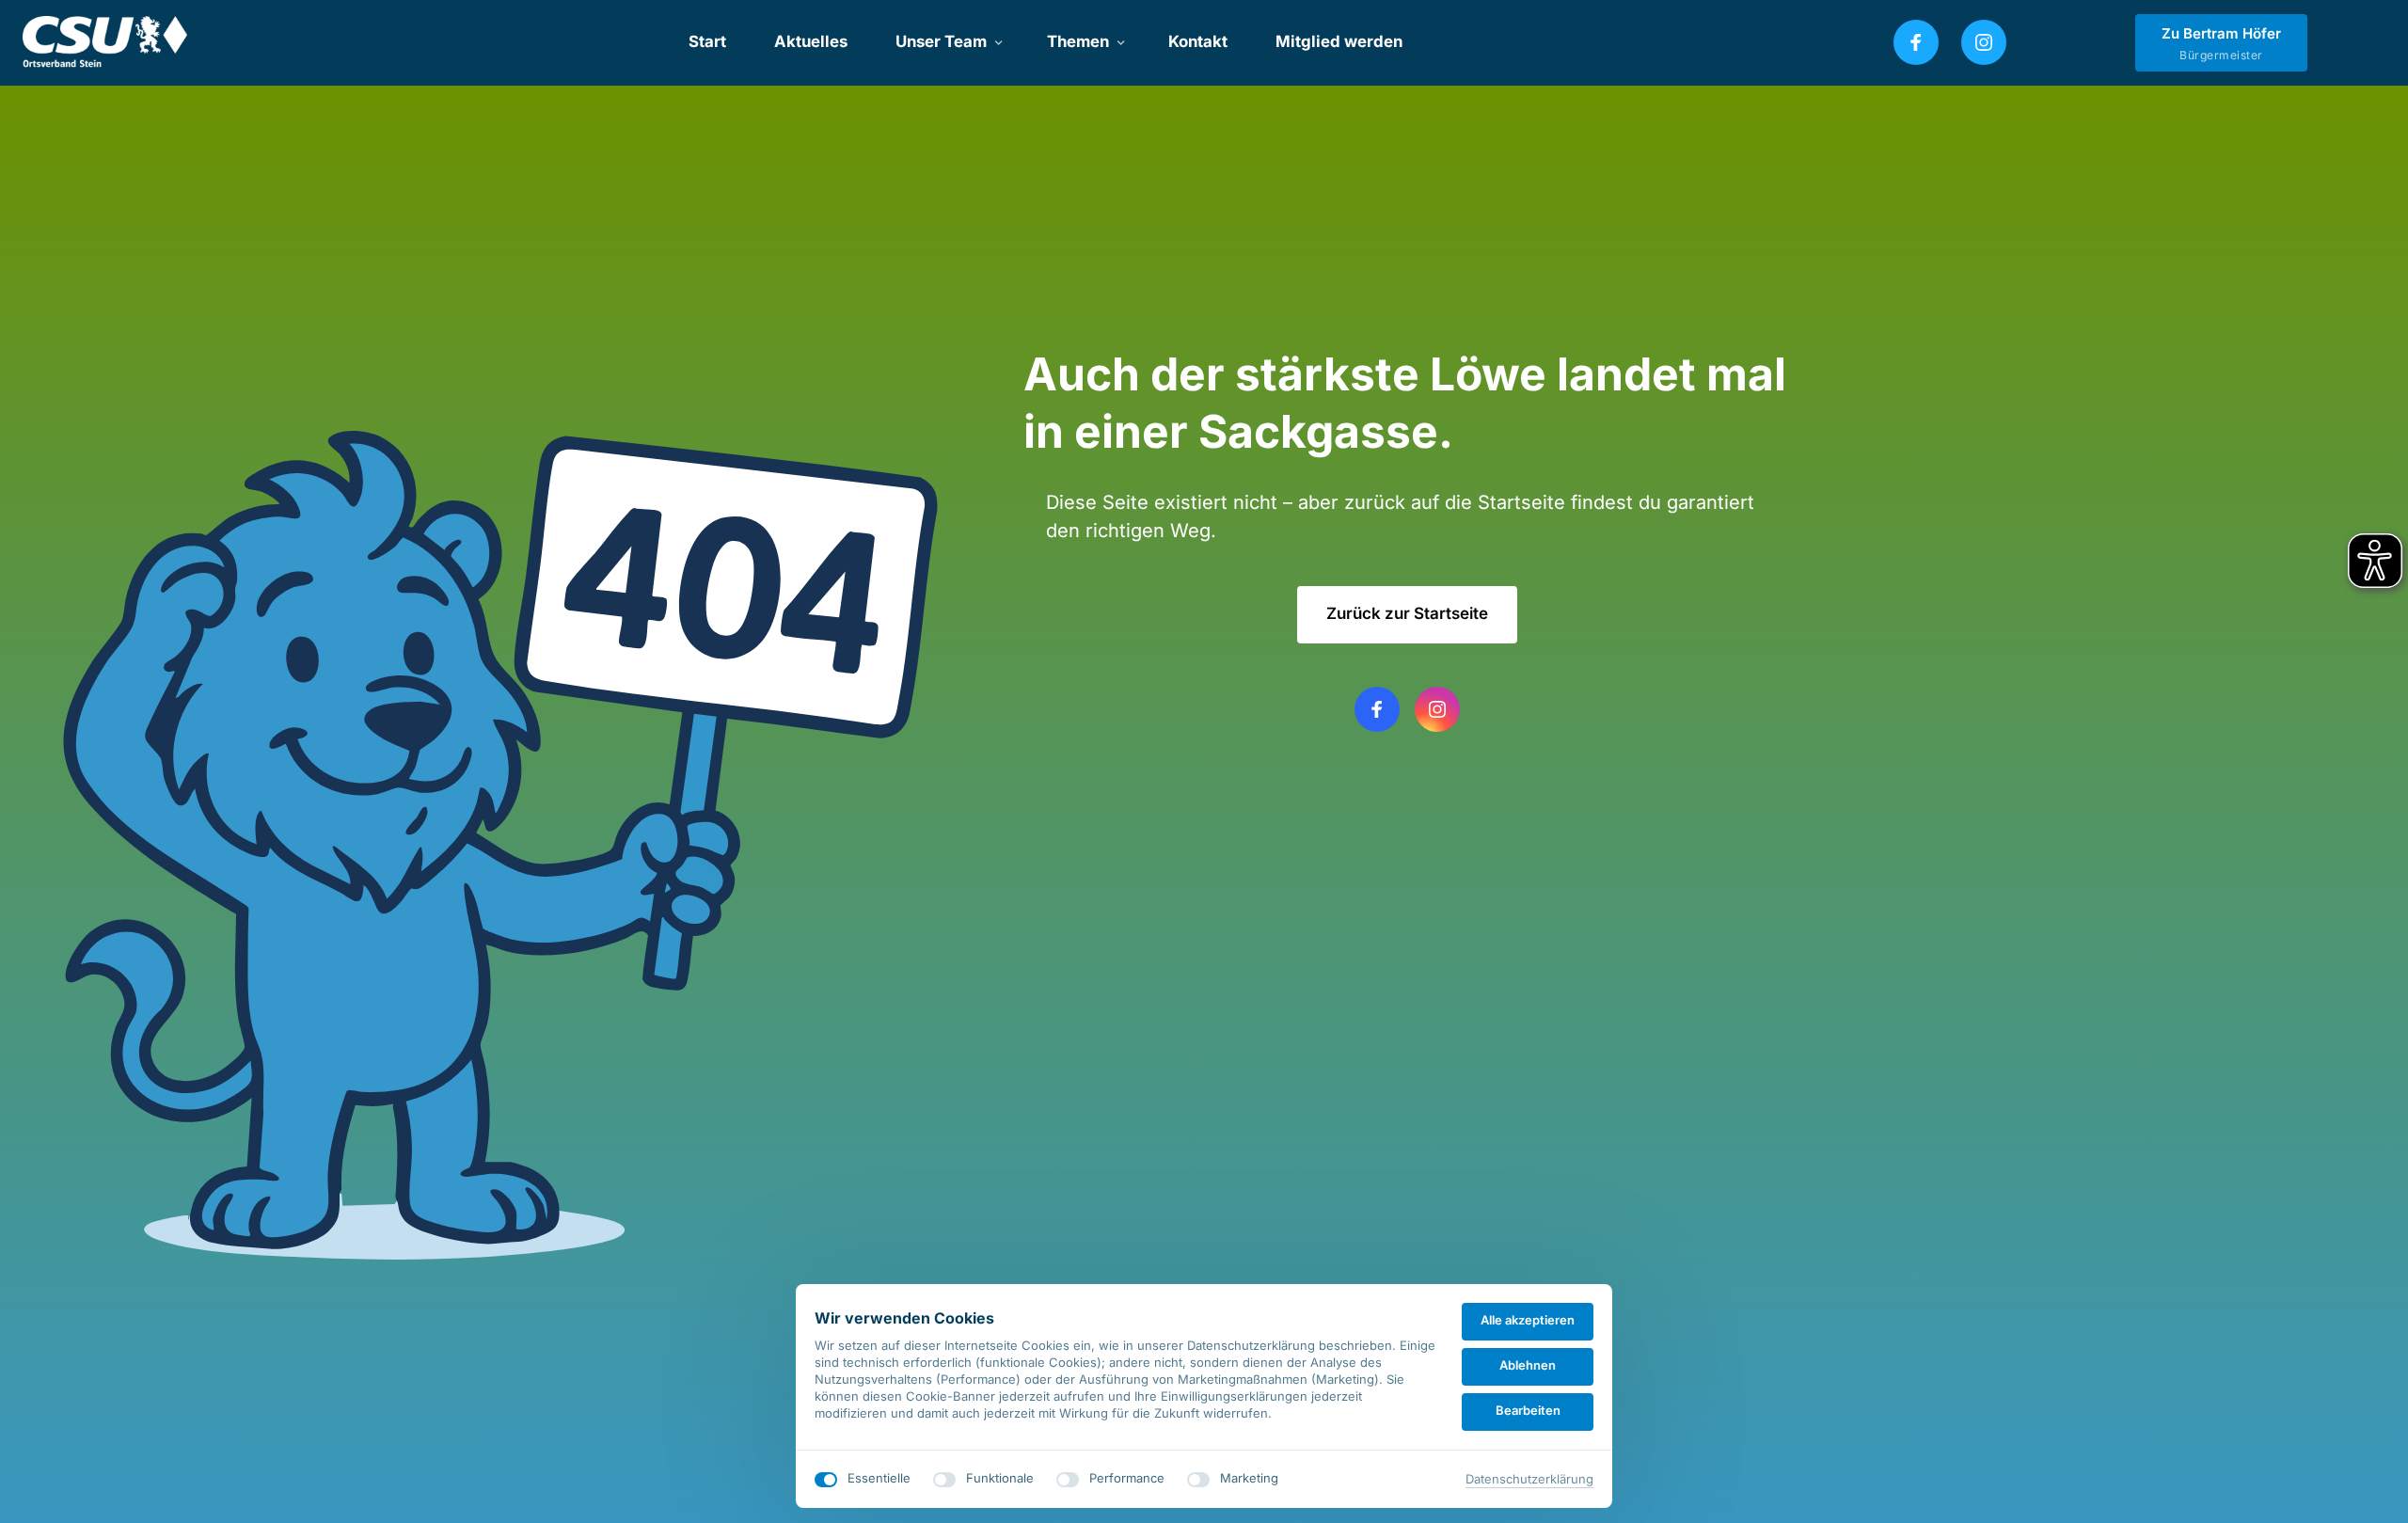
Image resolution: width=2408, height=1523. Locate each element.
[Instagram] (1984, 42)
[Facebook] (1916, 42)
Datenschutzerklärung (1529, 1480)
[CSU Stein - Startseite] (105, 43)
